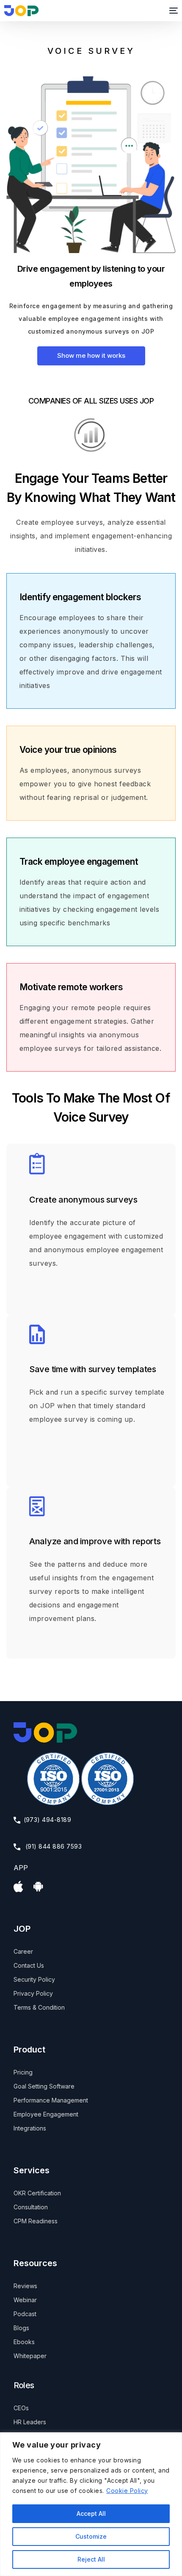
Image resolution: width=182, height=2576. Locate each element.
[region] (91, 2504)
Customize (91, 2536)
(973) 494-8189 (48, 1820)
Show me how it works (91, 355)
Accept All (91, 2513)
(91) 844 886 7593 (53, 1846)
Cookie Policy (127, 2491)
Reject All (91, 2559)
